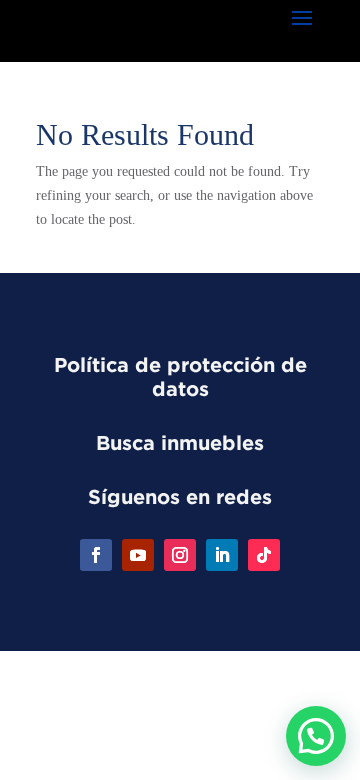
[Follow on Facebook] (96, 555)
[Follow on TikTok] (264, 555)
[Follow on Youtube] (138, 555)
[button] (316, 736)
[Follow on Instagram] (180, 555)
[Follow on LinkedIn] (222, 555)
